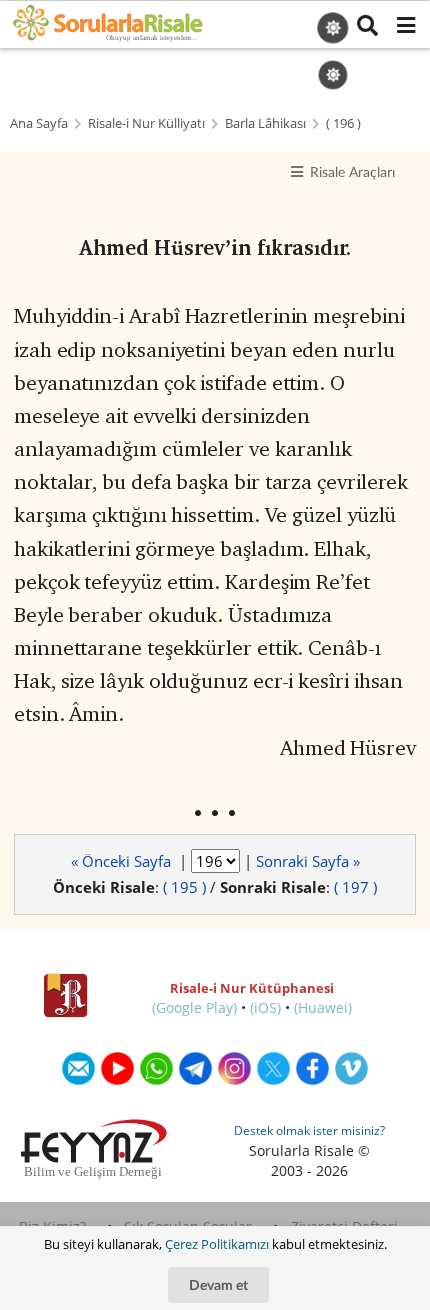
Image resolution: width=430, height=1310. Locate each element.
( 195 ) (184, 887)
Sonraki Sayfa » (308, 861)
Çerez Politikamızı (217, 1244)
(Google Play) (194, 1007)
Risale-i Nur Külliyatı (146, 123)
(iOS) (265, 1007)
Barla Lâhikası (265, 123)
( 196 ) (343, 123)
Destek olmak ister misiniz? (309, 1130)
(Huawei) (323, 1007)
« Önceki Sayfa (123, 861)
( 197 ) (355, 887)
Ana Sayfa (39, 123)
